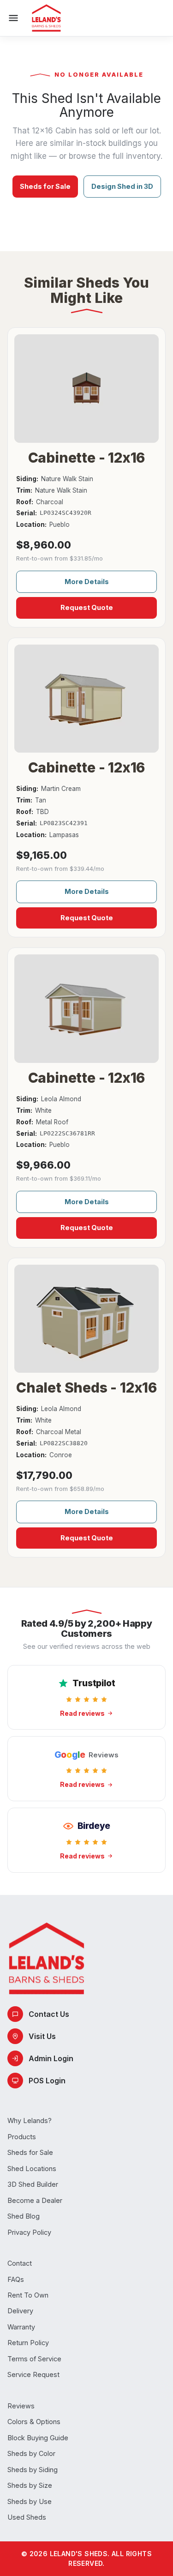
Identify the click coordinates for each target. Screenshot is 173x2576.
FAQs (16, 2279)
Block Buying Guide (38, 2438)
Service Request (33, 2374)
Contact (20, 2263)
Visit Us (42, 2036)
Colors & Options (34, 2422)
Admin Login (51, 2058)
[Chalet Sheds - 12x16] (86, 1319)
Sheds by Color (31, 2453)
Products (22, 2137)
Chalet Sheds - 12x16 (86, 1388)
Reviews (21, 2406)
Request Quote (87, 607)
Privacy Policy (29, 2232)
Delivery (20, 2311)
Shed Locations (32, 2169)
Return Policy (28, 2343)
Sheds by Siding (33, 2470)
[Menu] (13, 18)
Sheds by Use (30, 2501)
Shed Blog (24, 2216)
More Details (87, 582)
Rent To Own (28, 2295)
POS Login (47, 2081)
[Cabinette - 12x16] (86, 389)
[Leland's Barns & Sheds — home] (46, 18)
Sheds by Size (30, 2485)
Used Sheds (27, 2517)
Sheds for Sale (45, 186)
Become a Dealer (35, 2200)
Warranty (21, 2327)
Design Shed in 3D (122, 186)
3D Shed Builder (33, 2184)
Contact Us (49, 2014)
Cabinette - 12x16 (87, 458)
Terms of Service (34, 2359)
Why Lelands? (30, 2121)
